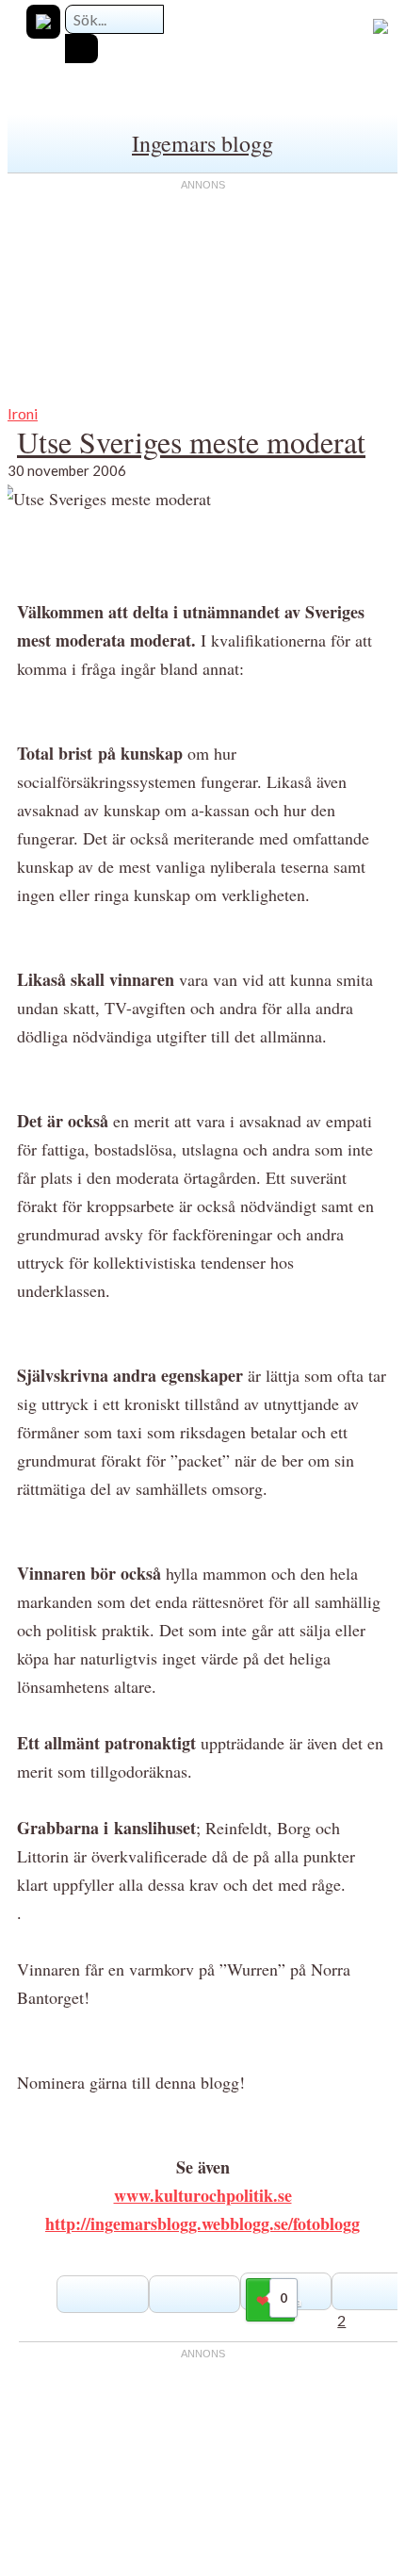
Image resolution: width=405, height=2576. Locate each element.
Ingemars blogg (202, 143)
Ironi (23, 413)
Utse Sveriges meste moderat (191, 442)
